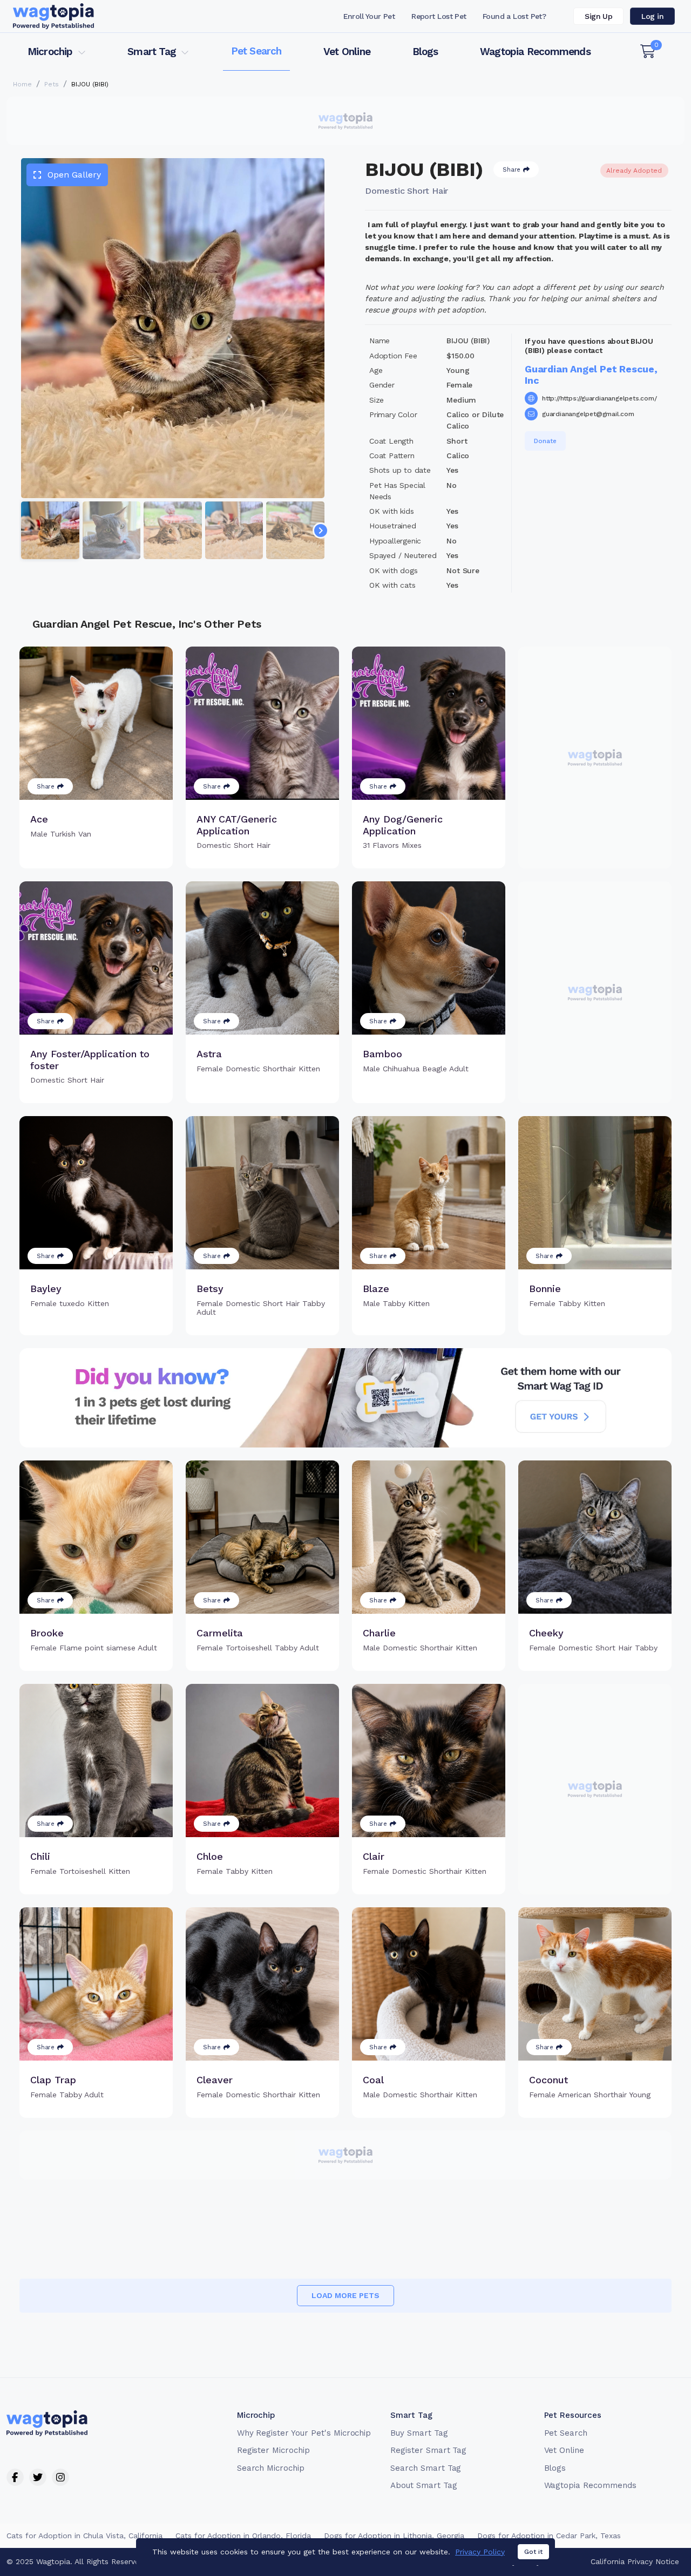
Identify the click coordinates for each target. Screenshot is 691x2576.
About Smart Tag (424, 2485)
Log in (652, 16)
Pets (52, 84)
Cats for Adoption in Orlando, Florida (243, 2536)
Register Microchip (273, 2450)
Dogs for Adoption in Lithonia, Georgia (394, 2536)
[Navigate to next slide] (321, 531)
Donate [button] (545, 441)
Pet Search (256, 51)
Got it (533, 2552)
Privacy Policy (480, 2552)
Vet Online (347, 52)
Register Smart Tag (428, 2450)
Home (22, 84)
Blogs (425, 52)
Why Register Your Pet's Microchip (304, 2433)
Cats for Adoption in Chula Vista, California (84, 2536)
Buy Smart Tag (419, 2433)
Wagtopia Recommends (535, 52)
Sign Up (598, 16)
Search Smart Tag (426, 2468)
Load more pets (345, 2295)
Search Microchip (271, 2468)
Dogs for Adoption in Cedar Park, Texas (549, 2536)
